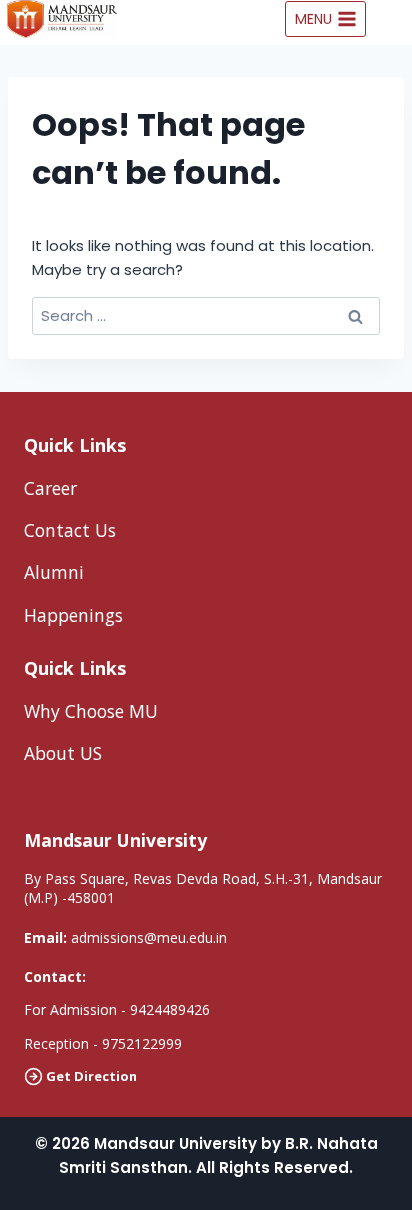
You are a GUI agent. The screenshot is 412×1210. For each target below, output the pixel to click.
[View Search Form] (394, 19)
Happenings (73, 615)
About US (63, 753)
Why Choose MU (91, 711)
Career (50, 488)
